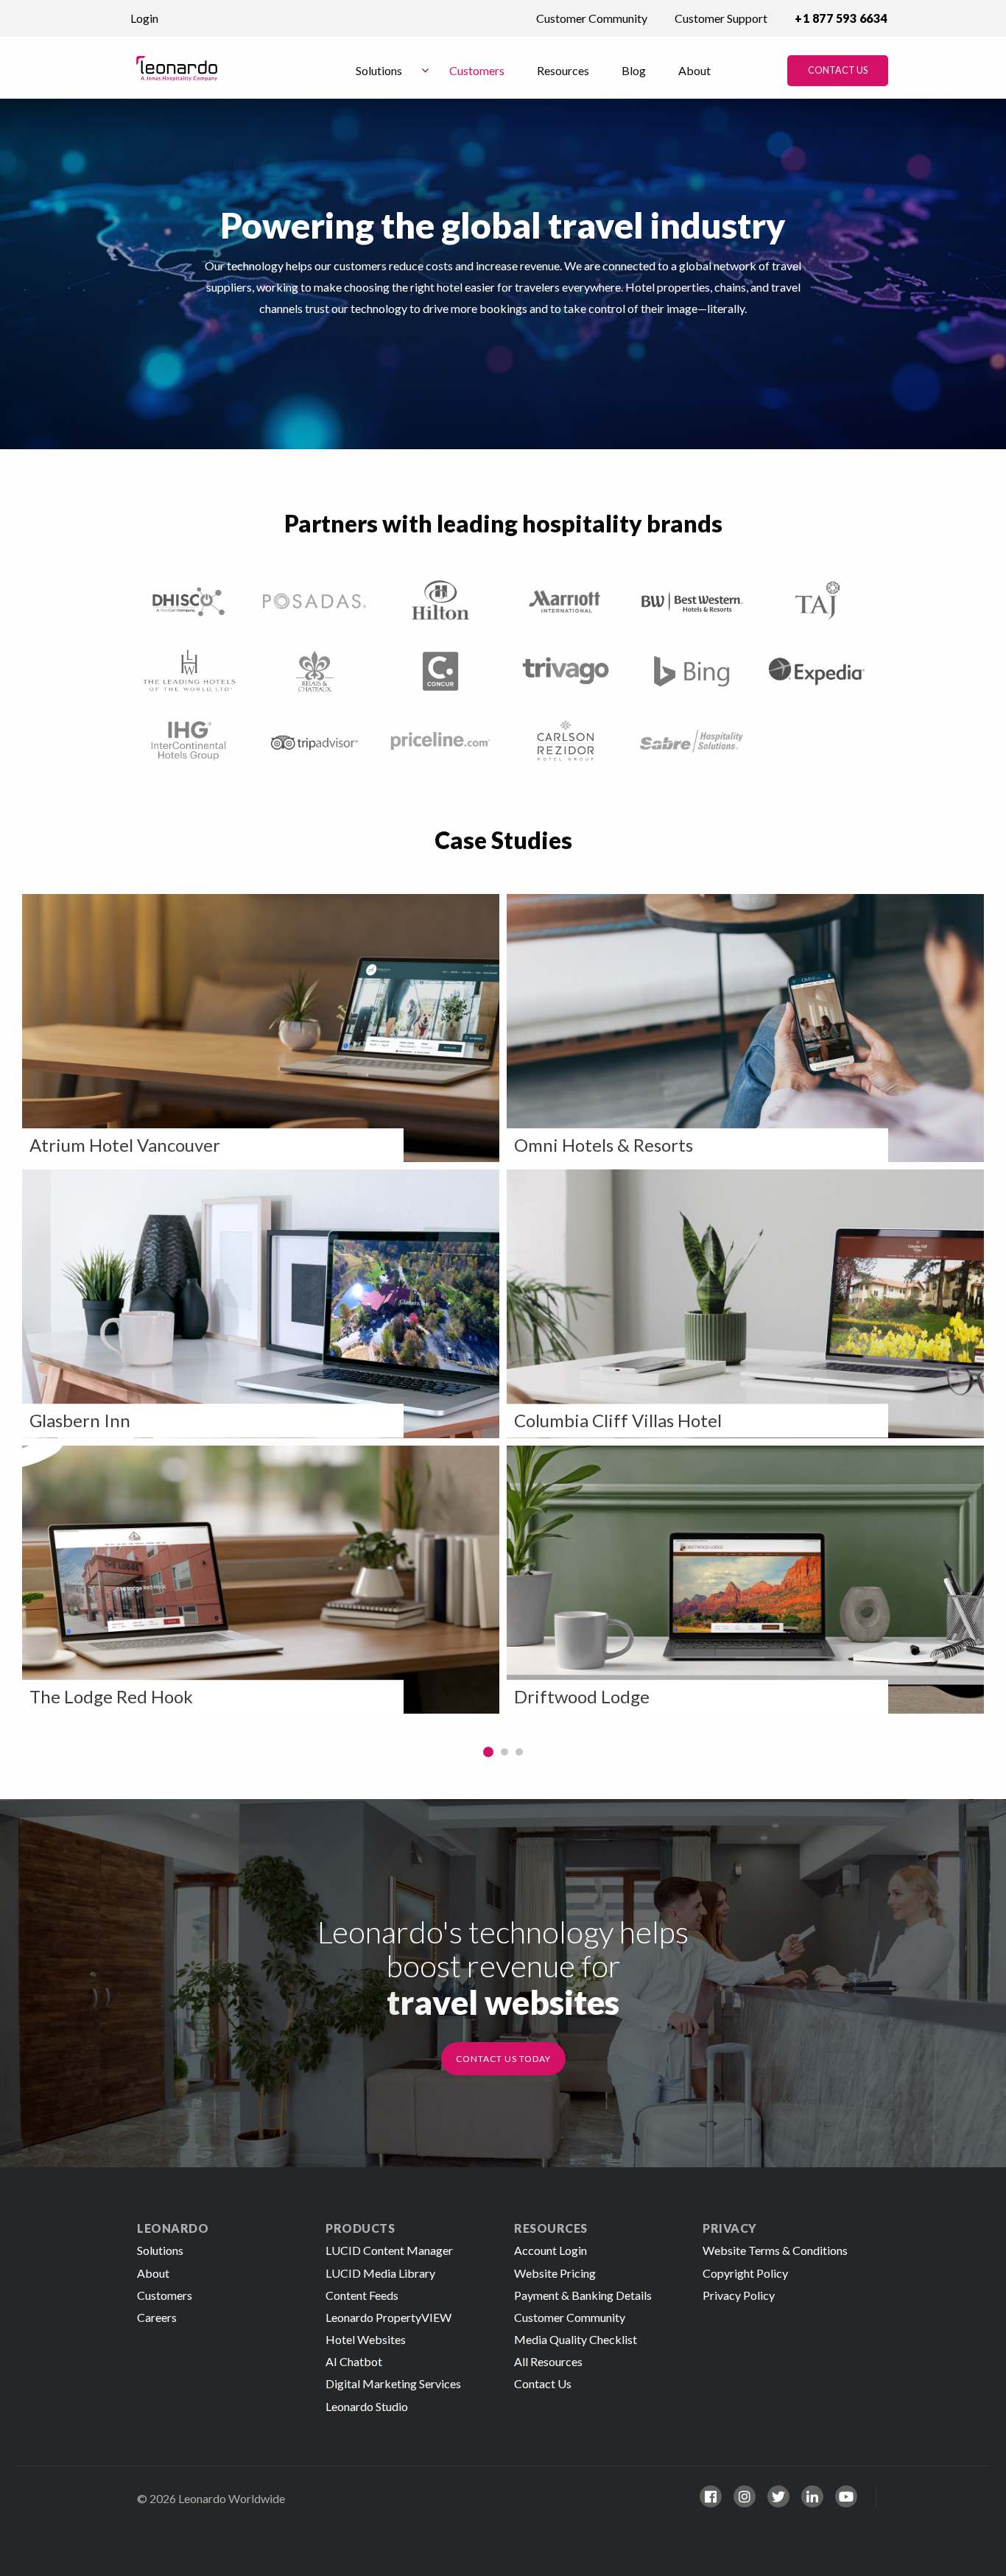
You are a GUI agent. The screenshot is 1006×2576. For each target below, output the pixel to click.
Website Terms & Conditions (775, 2250)
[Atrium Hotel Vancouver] (261, 1028)
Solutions (379, 70)
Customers (477, 70)
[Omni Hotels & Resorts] (745, 1028)
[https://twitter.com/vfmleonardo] (778, 2496)
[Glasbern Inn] (261, 1304)
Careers (157, 2317)
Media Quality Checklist (576, 2339)
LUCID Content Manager (389, 2250)
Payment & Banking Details (583, 2295)
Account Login (551, 2250)
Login (144, 18)
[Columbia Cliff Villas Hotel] (745, 1304)
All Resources (548, 2361)
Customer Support (721, 18)
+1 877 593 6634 (841, 18)
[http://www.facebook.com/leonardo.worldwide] (711, 2496)
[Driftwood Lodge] (745, 1580)
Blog (634, 70)
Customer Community (592, 18)
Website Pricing (555, 2273)
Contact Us (838, 70)
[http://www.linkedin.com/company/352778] (812, 2496)
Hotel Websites (366, 2339)
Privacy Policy (739, 2295)
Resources (563, 70)
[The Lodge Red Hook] (261, 1580)
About (694, 70)
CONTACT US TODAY (503, 2059)
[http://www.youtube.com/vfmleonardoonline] (846, 2496)
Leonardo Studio (367, 2406)
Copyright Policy (745, 2273)
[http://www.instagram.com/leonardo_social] (745, 2496)
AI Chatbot (354, 2361)
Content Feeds (362, 2295)
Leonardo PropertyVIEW (388, 2317)
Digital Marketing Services (393, 2383)
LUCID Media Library (380, 2273)
